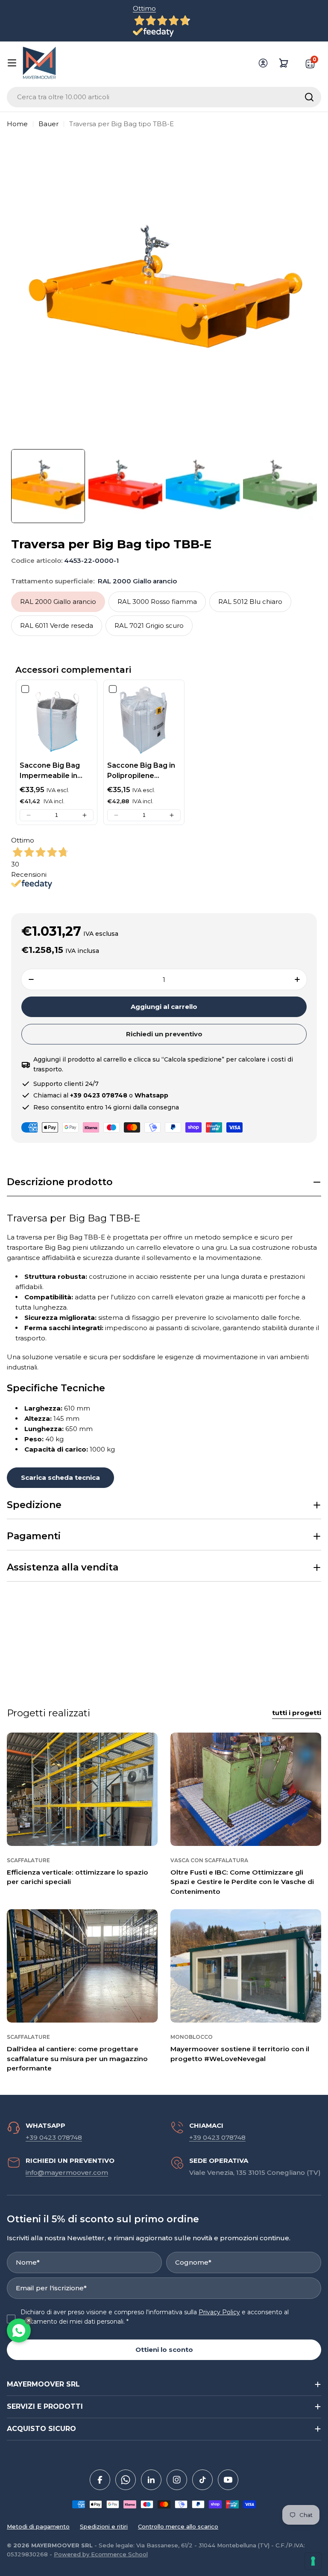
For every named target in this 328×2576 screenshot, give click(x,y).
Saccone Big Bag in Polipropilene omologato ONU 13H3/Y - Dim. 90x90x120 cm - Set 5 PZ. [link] (142, 771)
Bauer (48, 124)
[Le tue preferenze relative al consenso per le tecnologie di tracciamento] (313, 2561)
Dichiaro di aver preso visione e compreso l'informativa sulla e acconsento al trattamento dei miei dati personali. (155, 2317)
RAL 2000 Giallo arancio (58, 602)
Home (17, 124)
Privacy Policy (219, 2312)
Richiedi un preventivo (164, 1034)
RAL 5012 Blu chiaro (250, 602)
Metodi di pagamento (38, 2526)
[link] (57, 720)
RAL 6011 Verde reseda (57, 626)
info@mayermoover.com (67, 2172)
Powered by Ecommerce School (101, 2554)
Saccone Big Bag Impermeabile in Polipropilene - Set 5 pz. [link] (55, 771)
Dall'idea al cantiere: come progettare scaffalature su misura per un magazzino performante (77, 2058)
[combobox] (164, 97)
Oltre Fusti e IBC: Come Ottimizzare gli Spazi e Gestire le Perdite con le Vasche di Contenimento (242, 1882)
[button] (29, 815)
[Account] (263, 63)
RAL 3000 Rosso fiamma (157, 602)
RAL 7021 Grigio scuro (149, 626)
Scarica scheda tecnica (60, 1477)
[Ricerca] (309, 97)
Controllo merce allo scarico (178, 2526)
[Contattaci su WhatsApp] (19, 2331)
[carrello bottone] (284, 63)
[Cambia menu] (12, 63)
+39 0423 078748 (54, 2137)
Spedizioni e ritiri (104, 2526)
